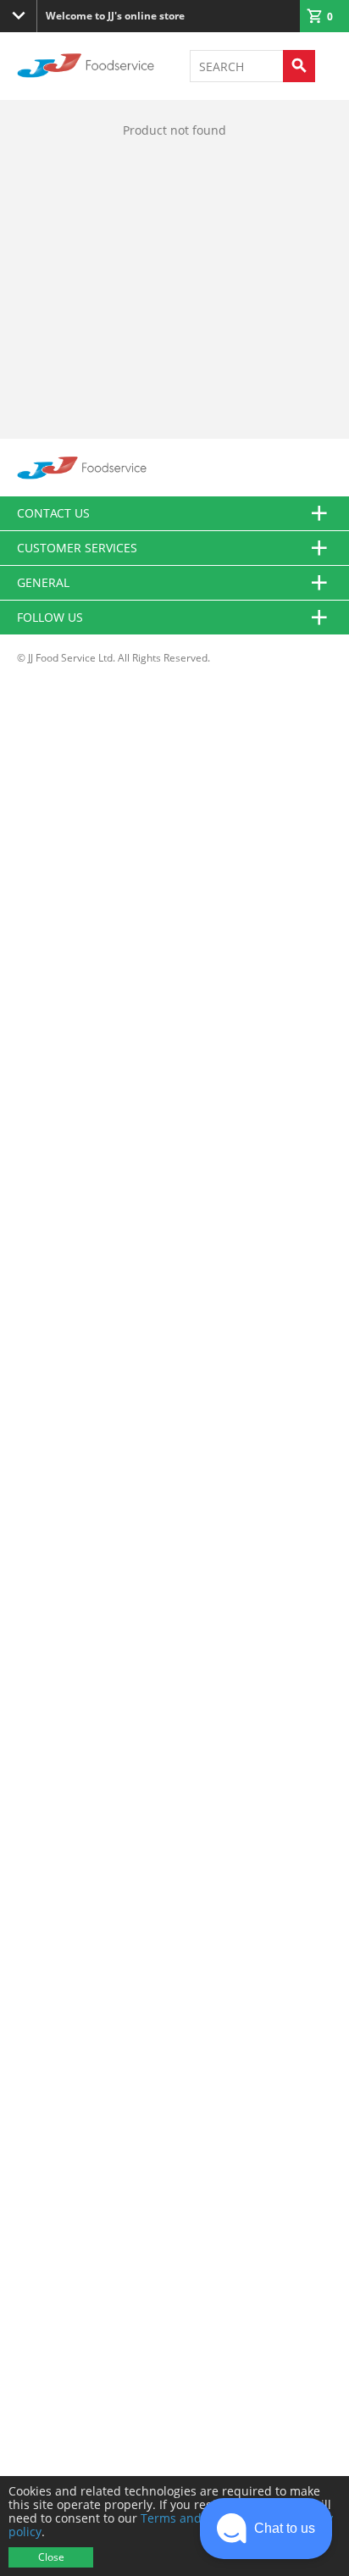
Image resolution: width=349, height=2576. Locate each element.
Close (51, 2557)
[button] (266, 2529)
